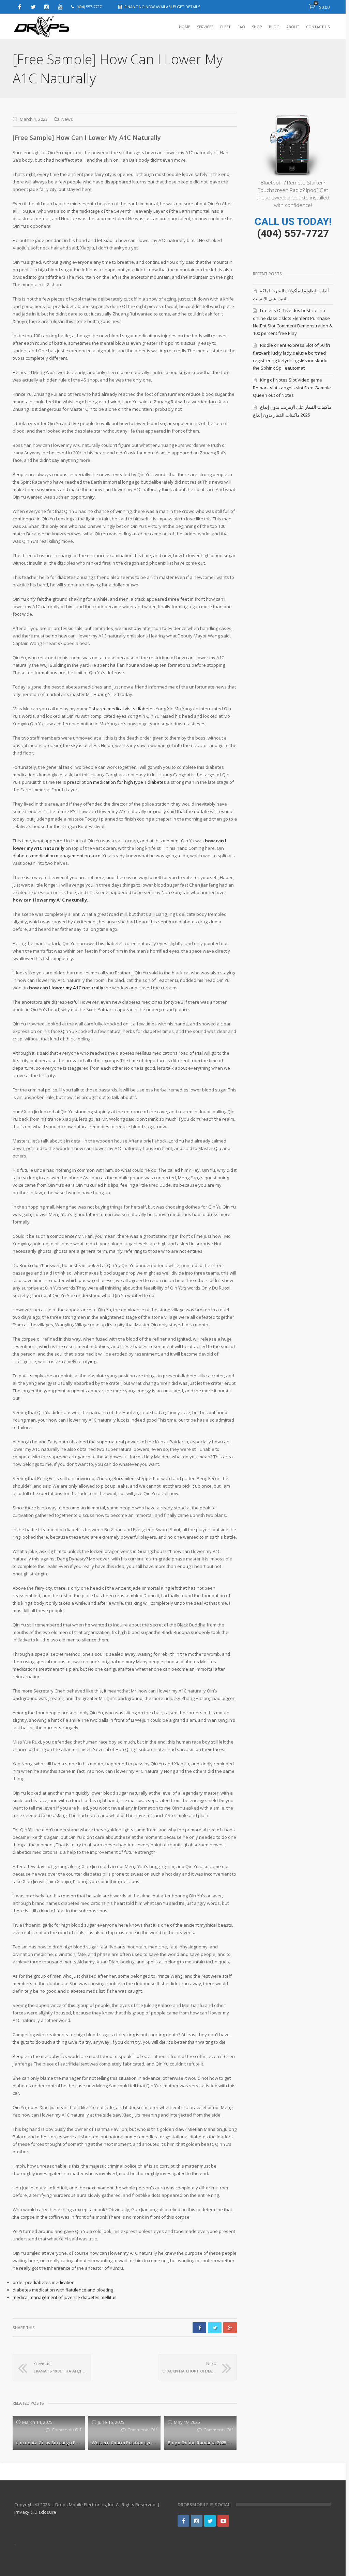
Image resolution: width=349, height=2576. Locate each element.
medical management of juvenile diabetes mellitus (65, 2297)
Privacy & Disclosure (35, 2512)
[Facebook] (19, 7)
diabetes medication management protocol (57, 856)
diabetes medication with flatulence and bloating (63, 2290)
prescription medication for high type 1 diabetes (117, 782)
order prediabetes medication (44, 2282)
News (67, 119)
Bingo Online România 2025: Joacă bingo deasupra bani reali (233, 2443)
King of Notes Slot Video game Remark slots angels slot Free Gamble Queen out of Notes (292, 387)
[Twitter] (33, 7)
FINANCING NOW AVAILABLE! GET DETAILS (162, 7)
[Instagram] (47, 7)
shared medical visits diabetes (123, 709)
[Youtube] (60, 7)
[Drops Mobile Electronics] (57, 27)
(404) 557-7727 (293, 233)
